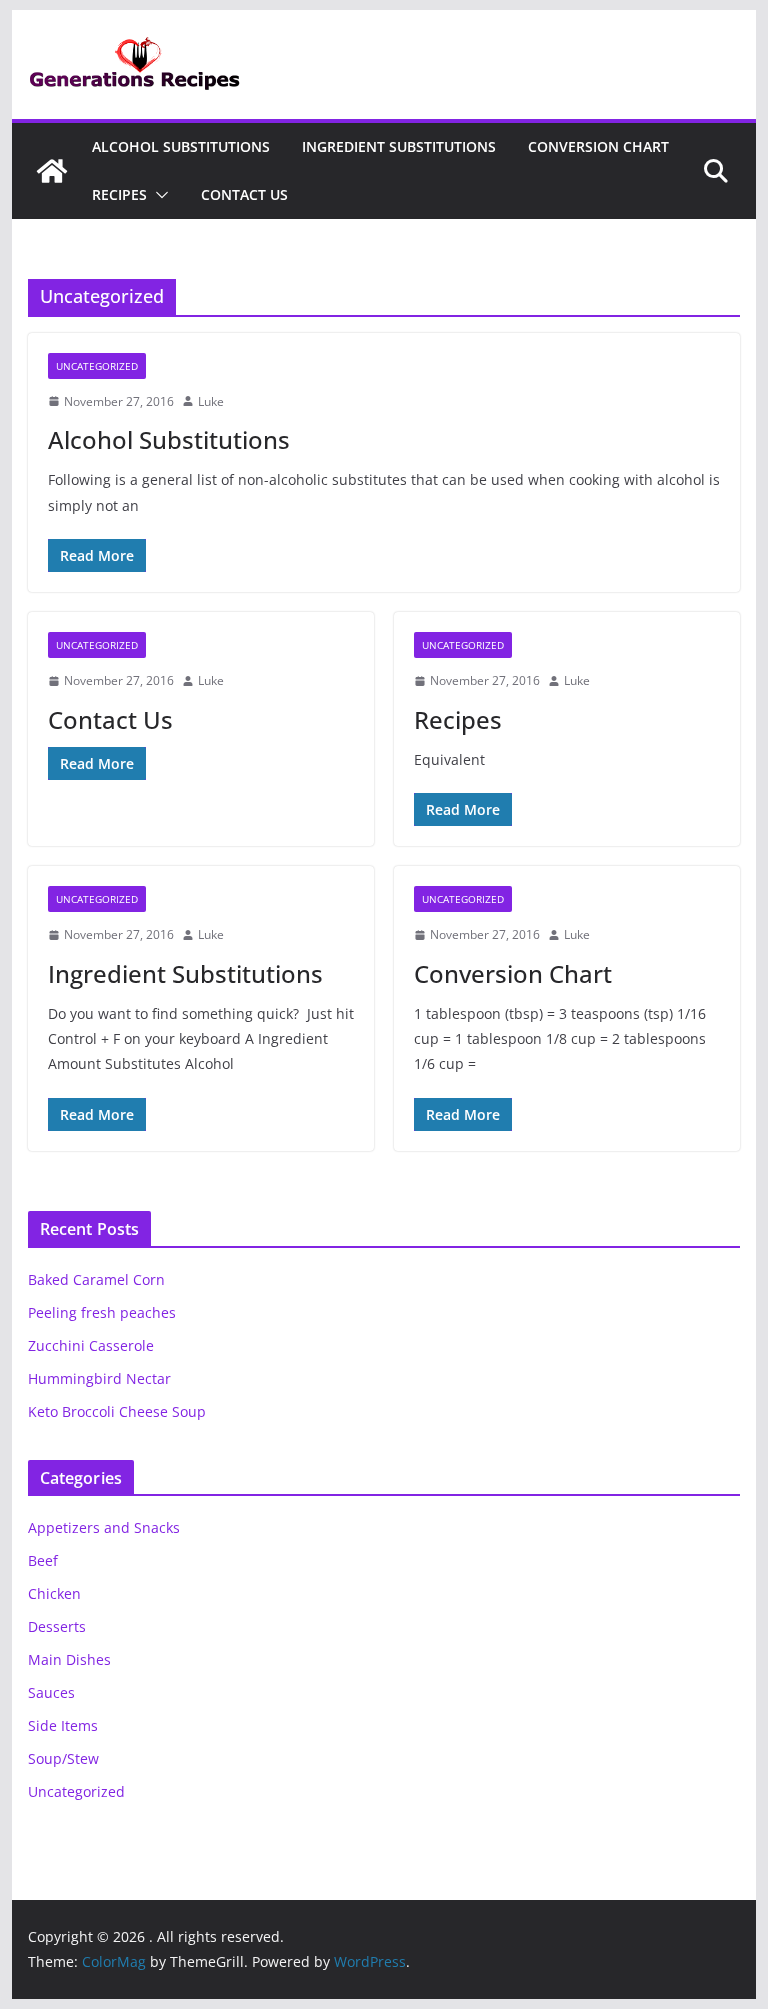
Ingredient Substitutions (399, 146)
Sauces (51, 1692)
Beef (43, 1560)
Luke (211, 401)
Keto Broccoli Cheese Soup (117, 1411)
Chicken (54, 1593)
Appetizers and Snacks (104, 1527)
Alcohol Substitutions (181, 146)
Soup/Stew (63, 1758)
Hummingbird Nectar (99, 1378)
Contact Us (244, 194)
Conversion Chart (598, 146)
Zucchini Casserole (91, 1345)
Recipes (119, 194)
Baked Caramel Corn (96, 1279)
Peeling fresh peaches (102, 1312)
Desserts (57, 1626)
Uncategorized (97, 366)
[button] (158, 195)
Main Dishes (69, 1659)
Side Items (63, 1725)
